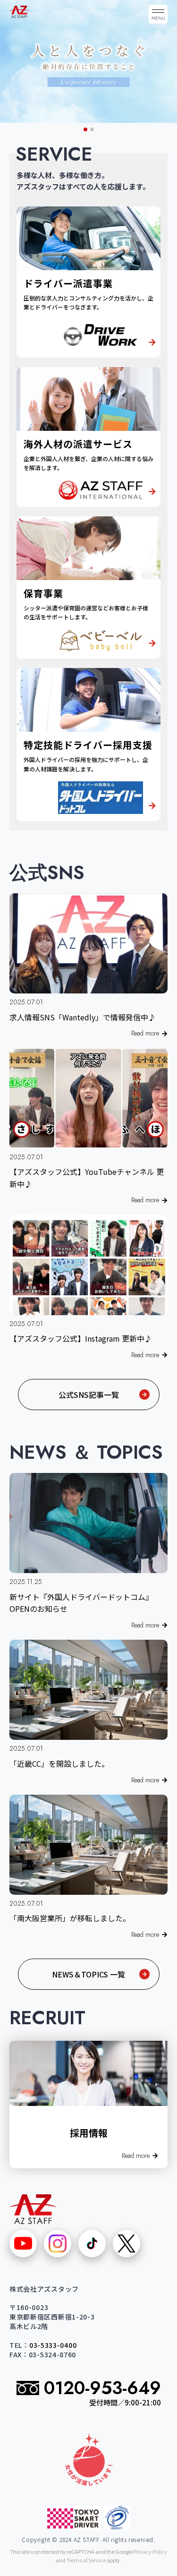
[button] (85, 129)
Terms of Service (86, 2560)
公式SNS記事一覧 (89, 1395)
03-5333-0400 (53, 2345)
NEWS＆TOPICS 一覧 (88, 1974)
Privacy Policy (150, 2551)
